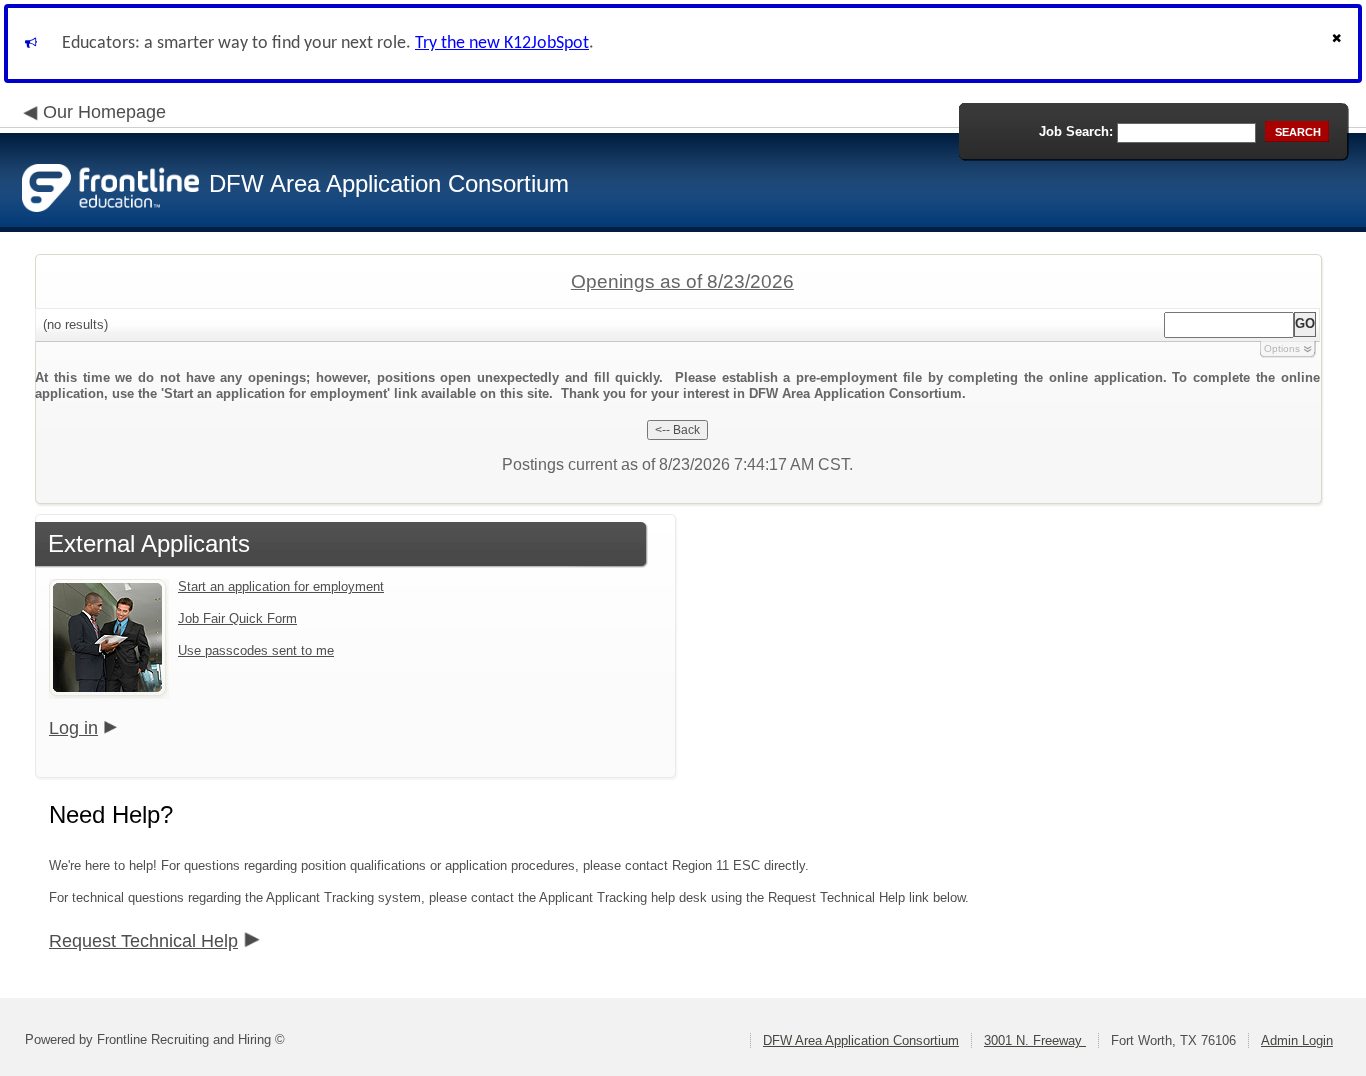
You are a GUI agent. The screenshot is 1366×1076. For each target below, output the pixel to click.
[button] (1339, 43)
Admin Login (1297, 1040)
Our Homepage (104, 112)
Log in (73, 728)
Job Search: (1076, 131)
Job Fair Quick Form (237, 618)
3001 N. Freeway (1035, 1040)
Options (1282, 348)
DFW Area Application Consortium (861, 1040)
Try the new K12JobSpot (502, 43)
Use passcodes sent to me (256, 650)
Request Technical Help (143, 941)
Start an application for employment (281, 586)
